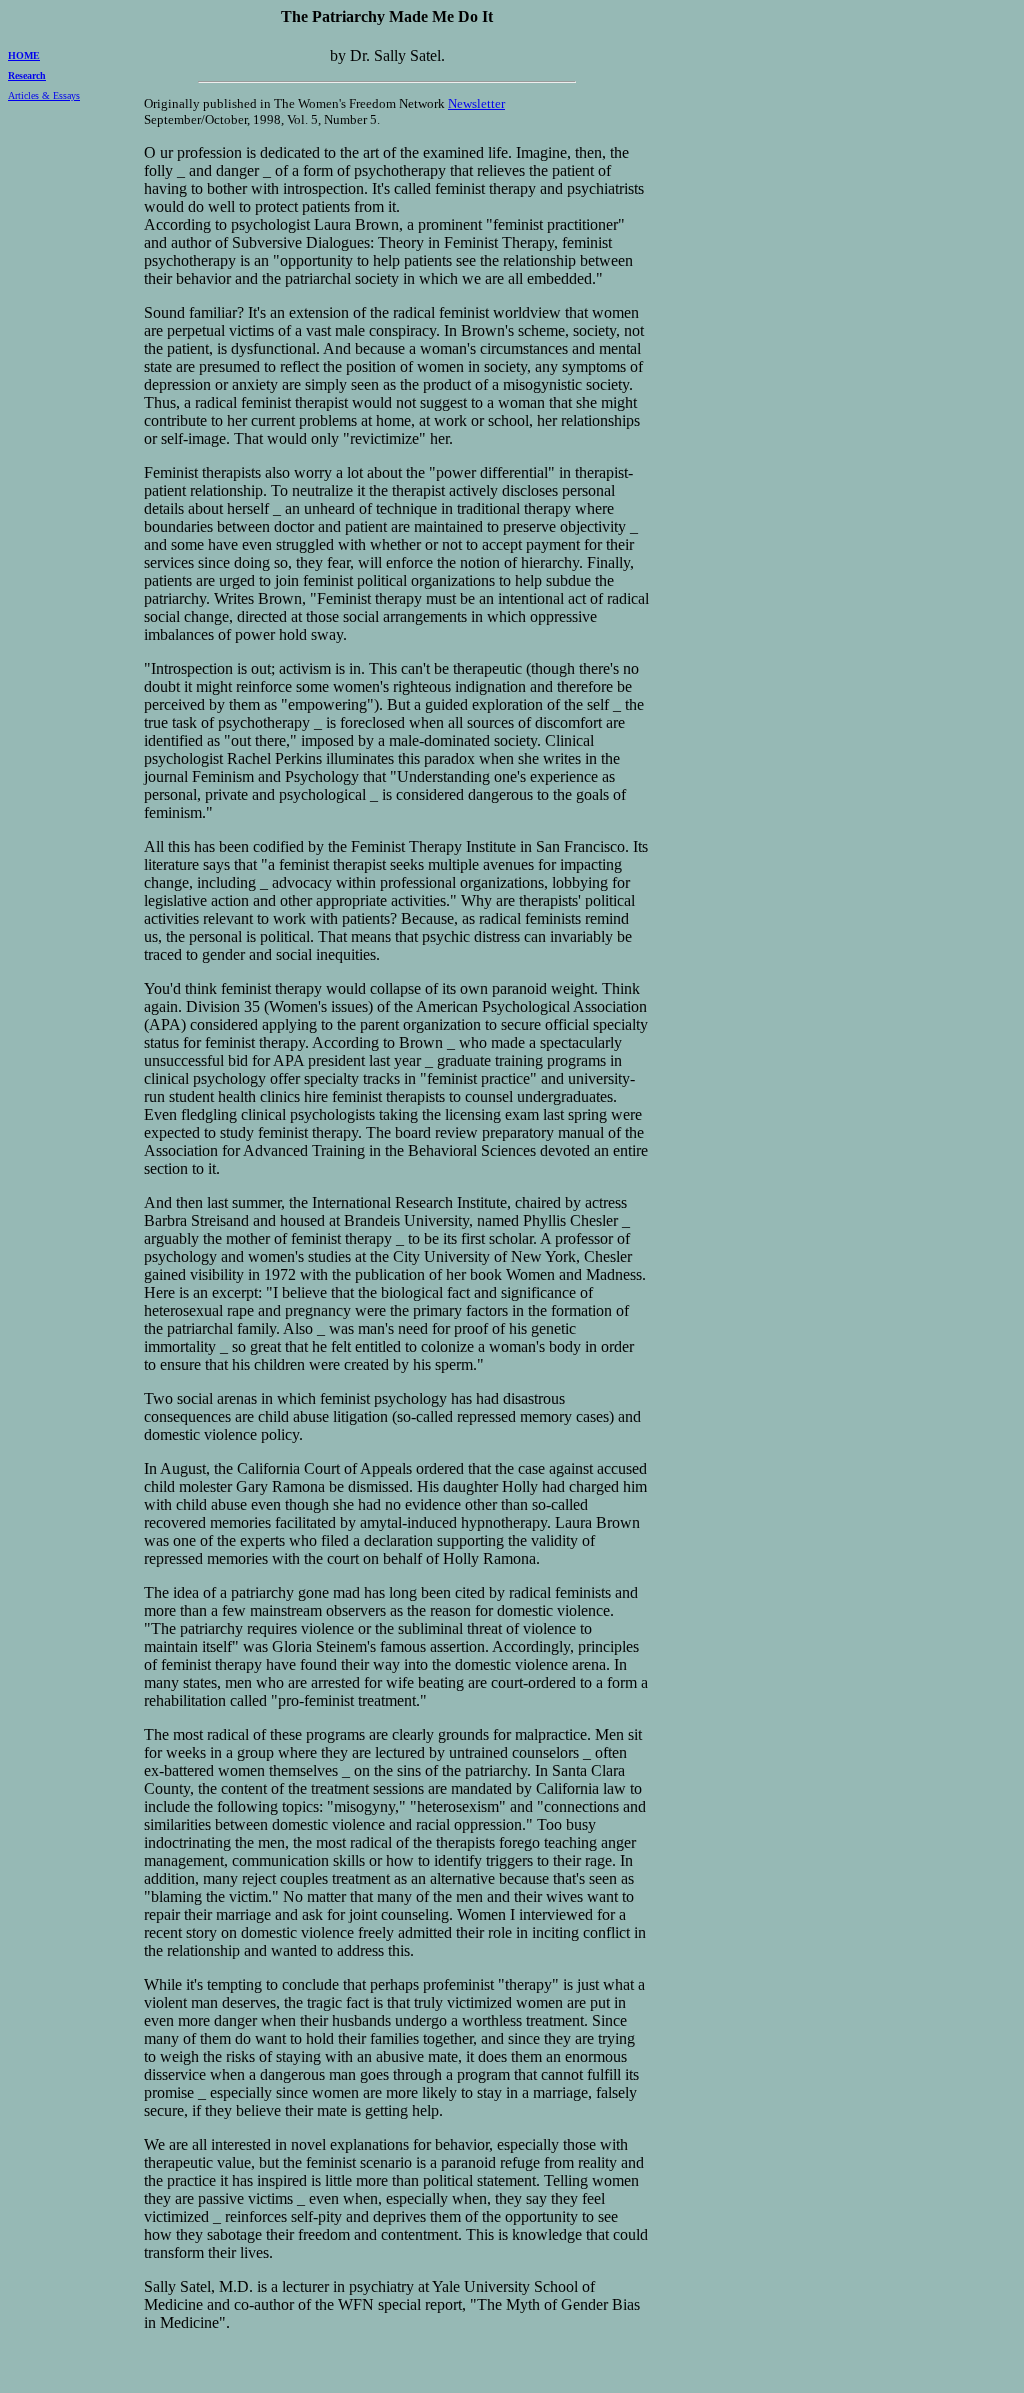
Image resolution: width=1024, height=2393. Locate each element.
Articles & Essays (44, 95)
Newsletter (476, 103)
